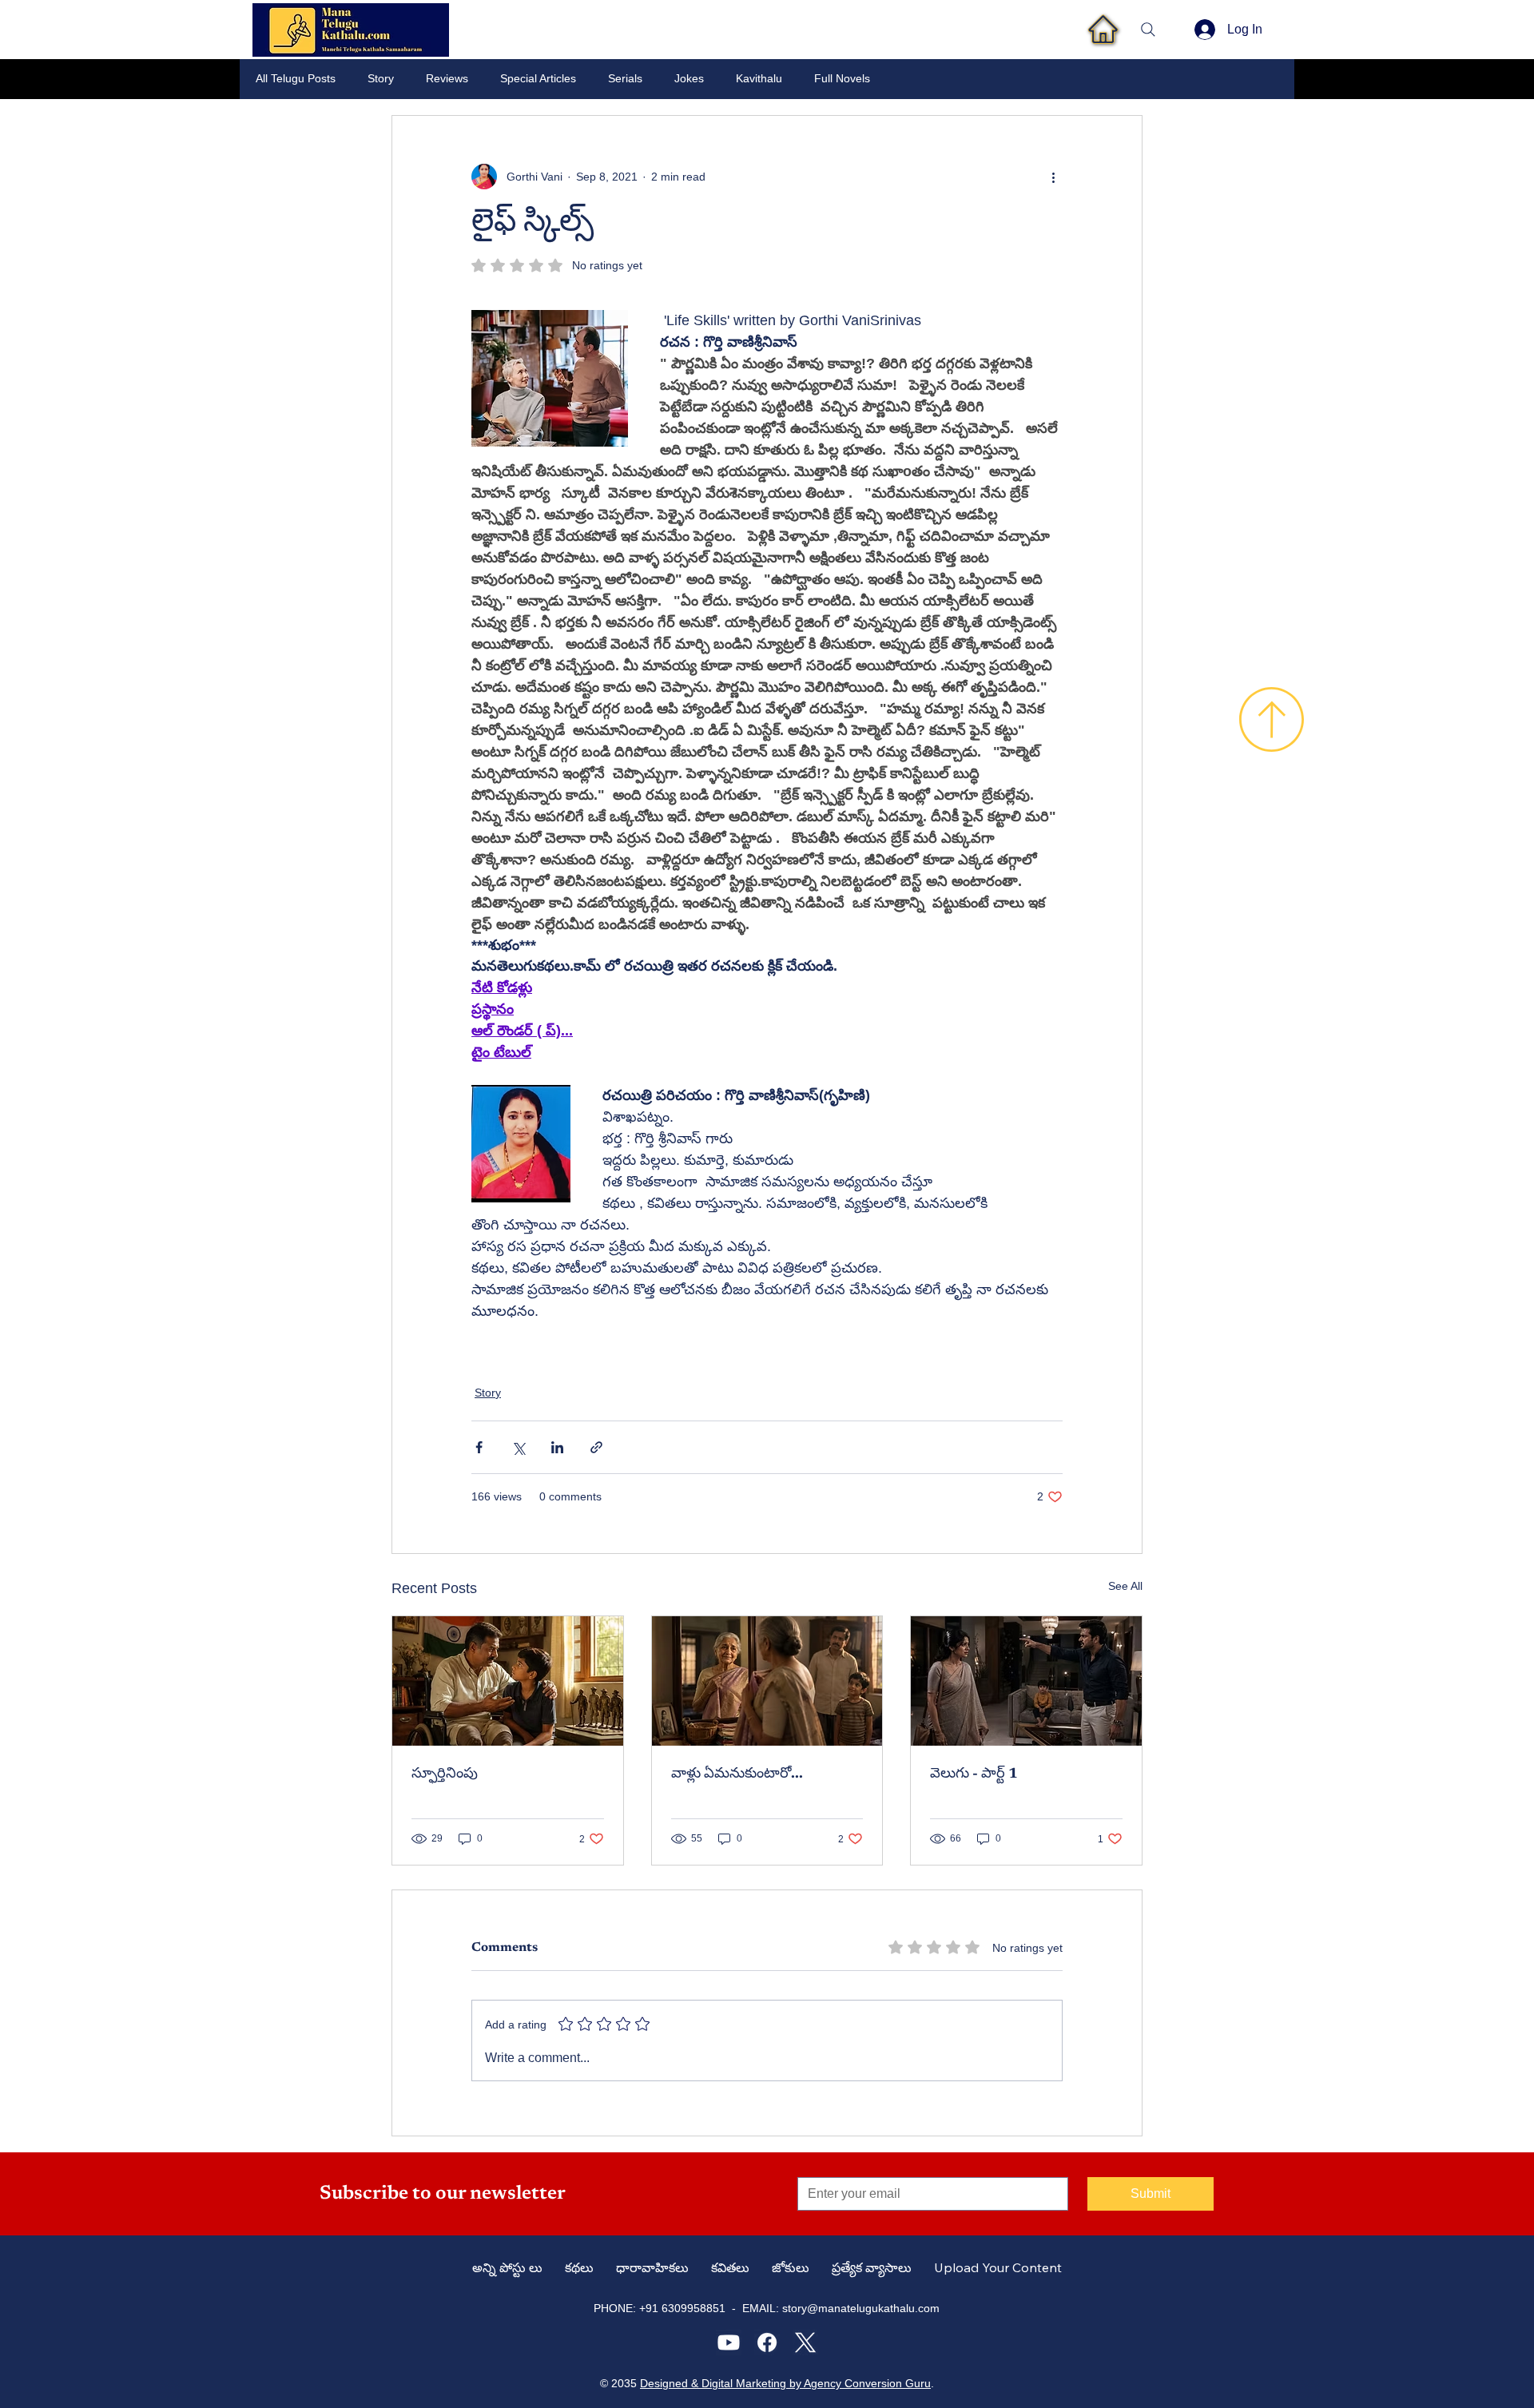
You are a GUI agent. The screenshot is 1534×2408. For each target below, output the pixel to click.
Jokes (689, 78)
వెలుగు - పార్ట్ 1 (974, 1774)
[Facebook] (767, 2342)
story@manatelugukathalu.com (861, 2308)
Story (381, 78)
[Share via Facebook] (479, 1447)
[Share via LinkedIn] (557, 1447)
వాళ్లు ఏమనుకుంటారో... (737, 1774)
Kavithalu (759, 78)
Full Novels (842, 78)
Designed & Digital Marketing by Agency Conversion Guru (785, 2383)
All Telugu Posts (296, 78)
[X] (805, 2342)
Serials (625, 78)
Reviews (447, 78)
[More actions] (1053, 177)
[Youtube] (729, 2342)
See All (1125, 1586)
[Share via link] (596, 1447)
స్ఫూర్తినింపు (445, 1774)
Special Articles (538, 78)
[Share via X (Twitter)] (518, 1447)
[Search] (1148, 30)
